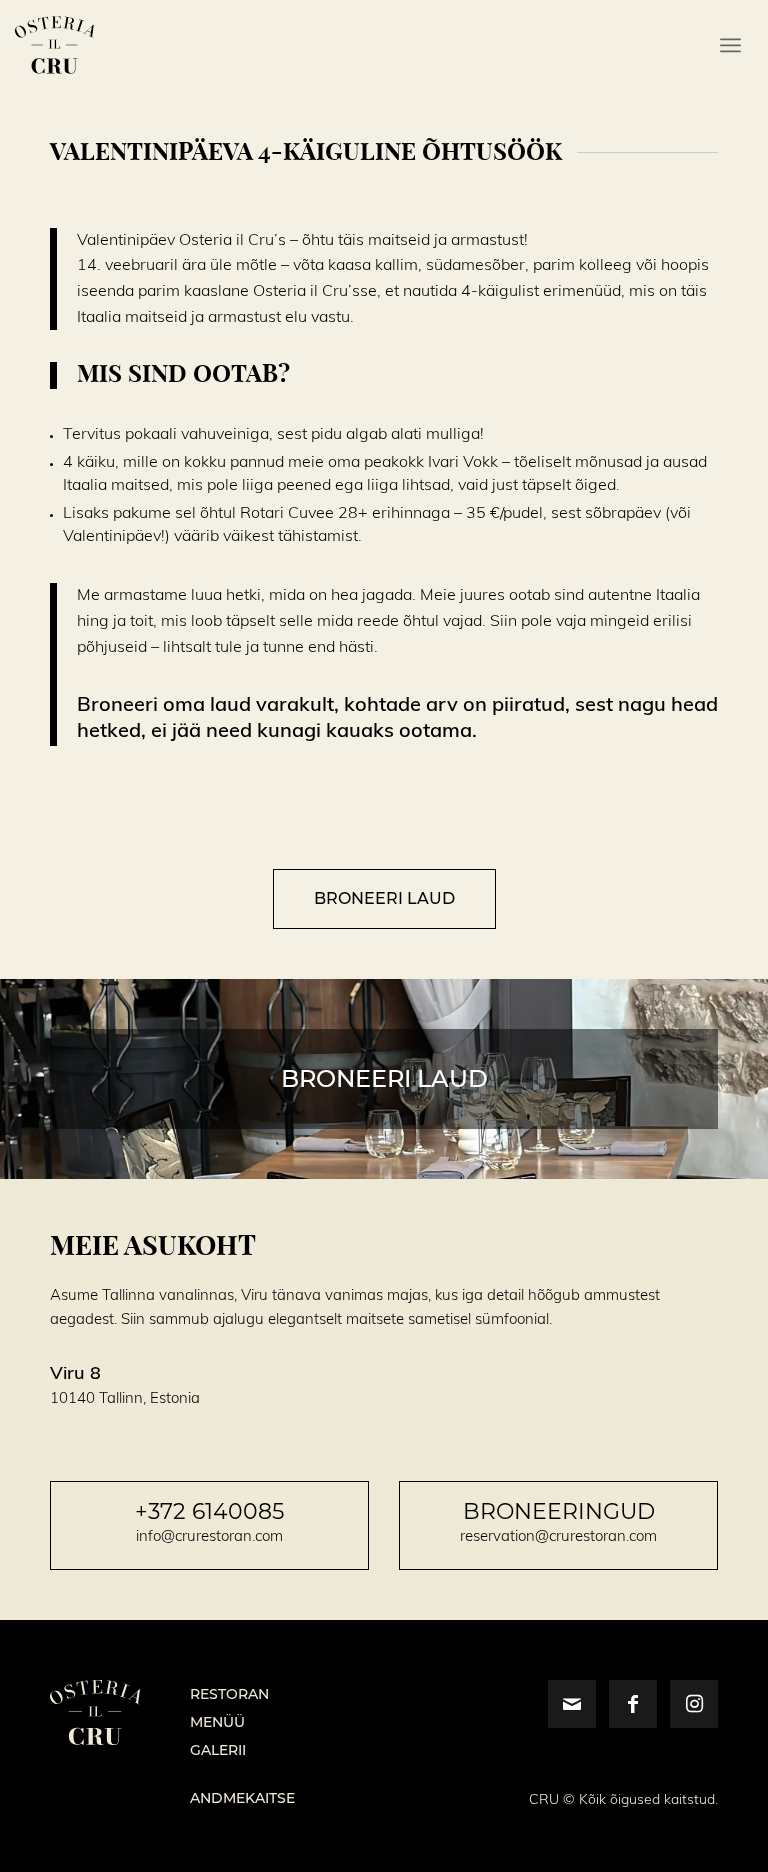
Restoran (229, 1694)
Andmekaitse (242, 1798)
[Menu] (730, 45)
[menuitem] (730, 45)
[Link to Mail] (572, 1704)
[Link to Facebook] (633, 1704)
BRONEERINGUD (559, 1511)
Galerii (218, 1750)
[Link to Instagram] (694, 1704)
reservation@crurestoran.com (558, 1536)
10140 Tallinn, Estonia (125, 1398)
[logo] (54, 45)
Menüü (217, 1722)
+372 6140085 (209, 1511)
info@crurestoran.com (209, 1536)
